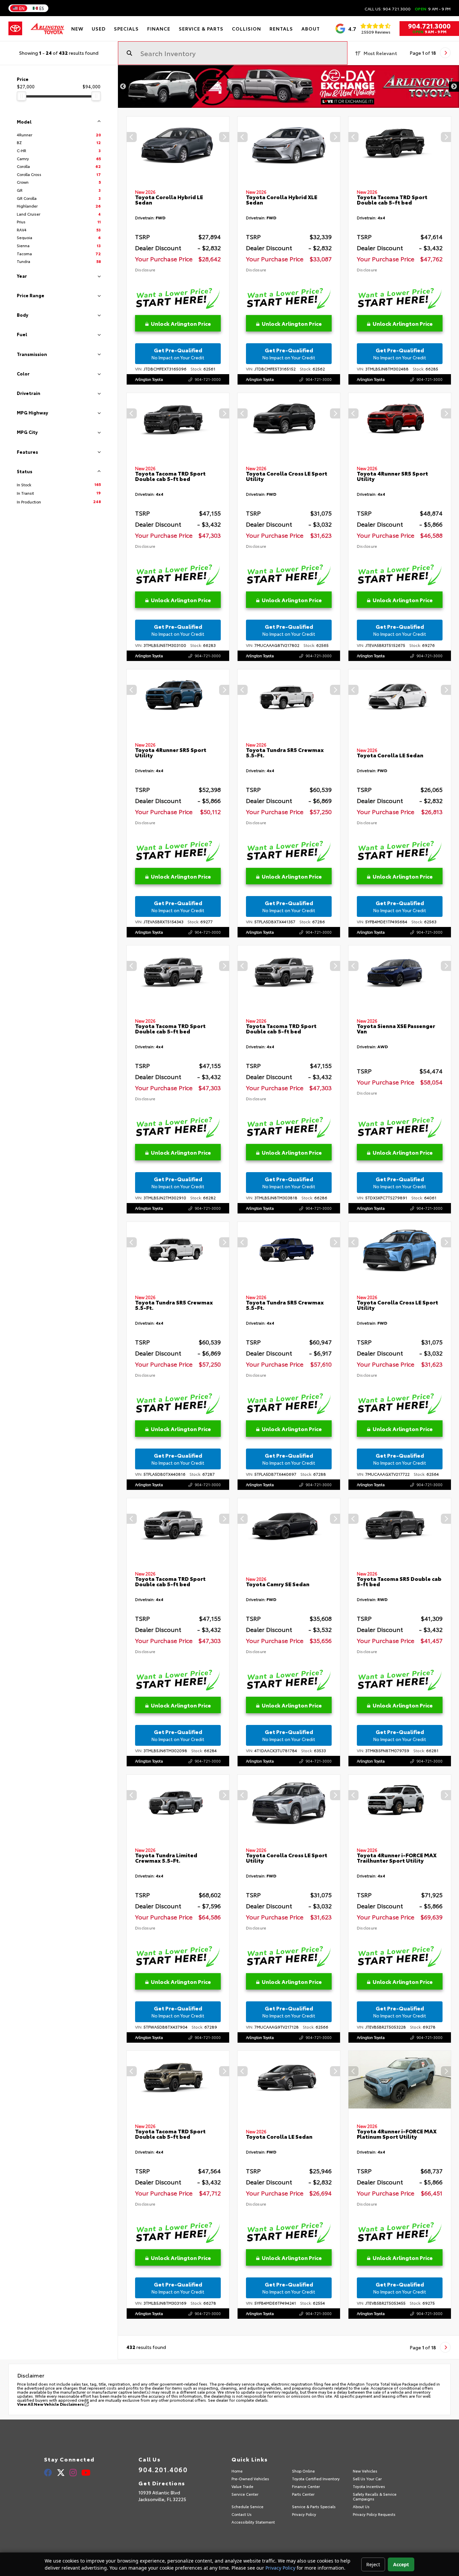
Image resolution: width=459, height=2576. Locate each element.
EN (22, 8)
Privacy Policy (280, 2568)
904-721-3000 (208, 379)
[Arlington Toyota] (47, 29)
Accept (401, 2564)
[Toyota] (15, 29)
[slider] (22, 96)
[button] (224, 137)
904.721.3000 (429, 26)
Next (454, 87)
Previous (123, 87)
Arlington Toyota (149, 379)
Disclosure (145, 270)
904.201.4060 (163, 2469)
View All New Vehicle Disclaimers (51, 2404)
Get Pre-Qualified (178, 353)
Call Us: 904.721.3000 (388, 9)
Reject (373, 2564)
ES (42, 8)
